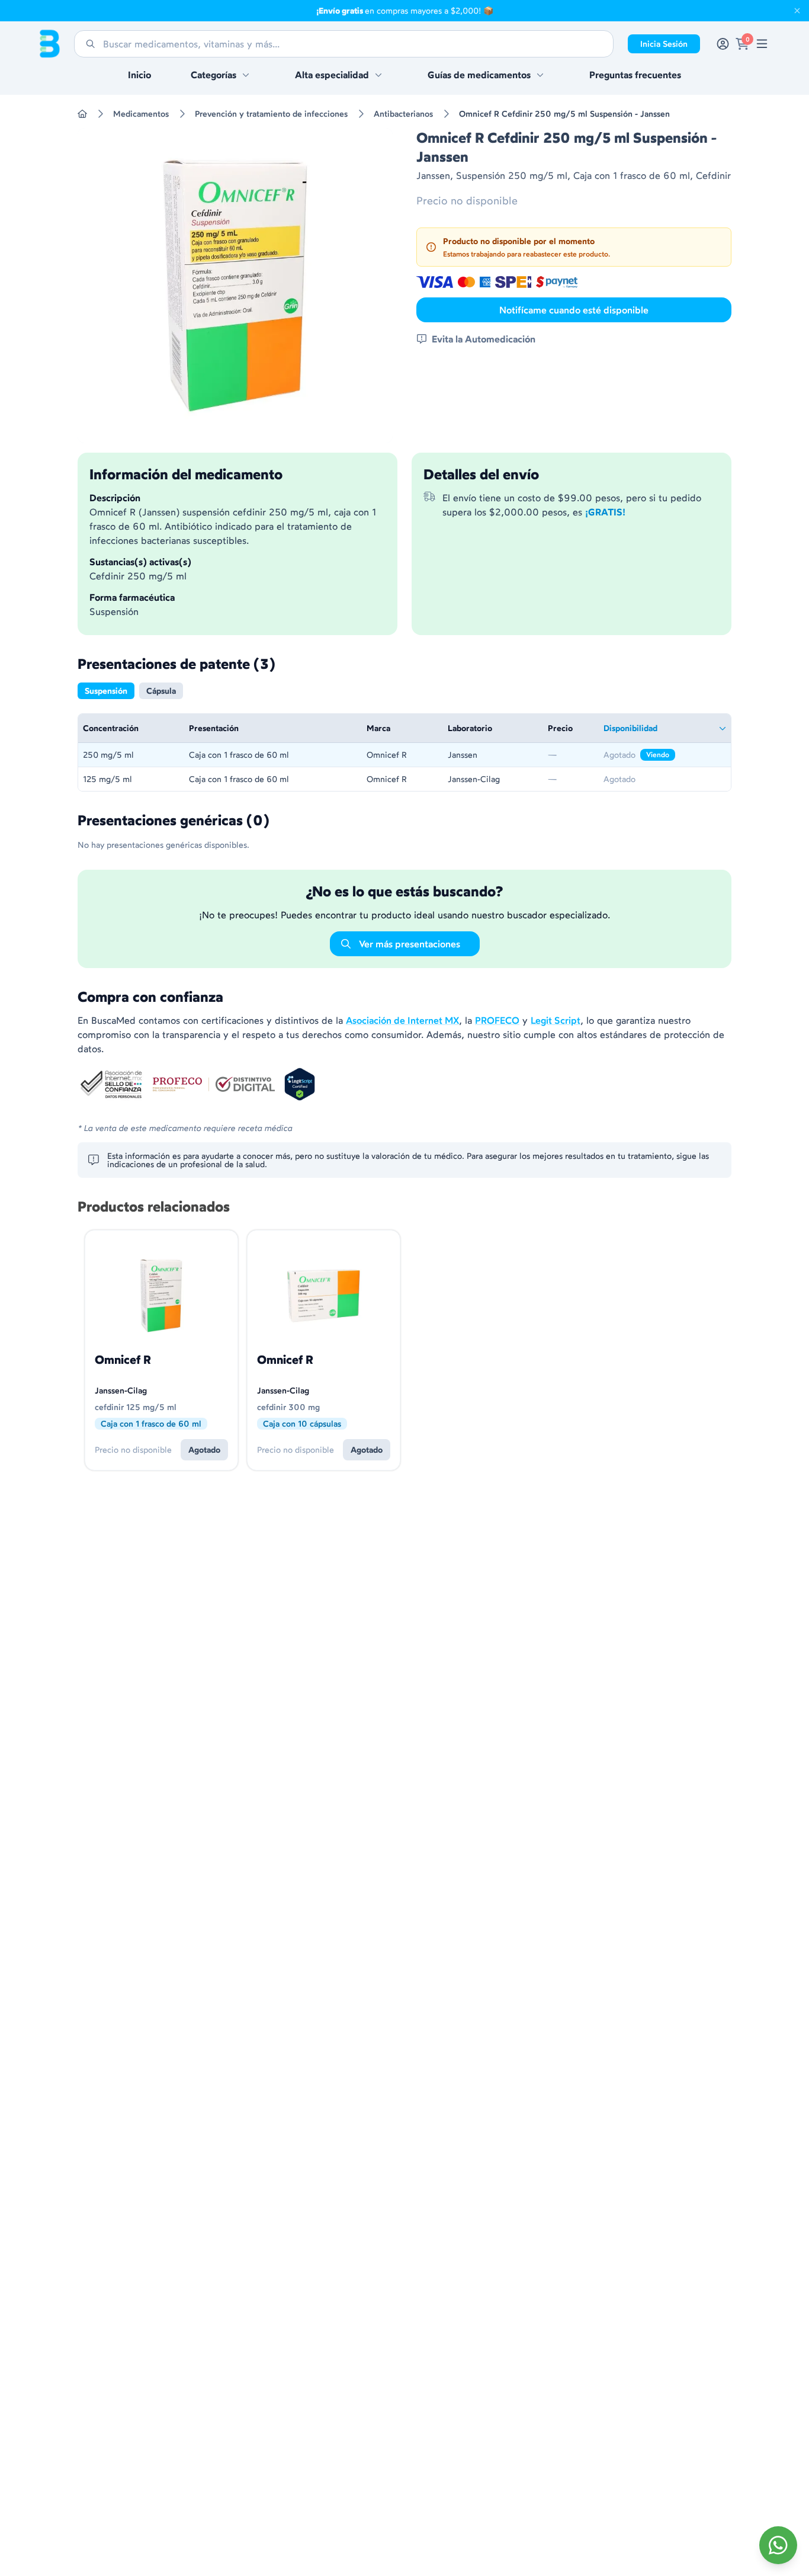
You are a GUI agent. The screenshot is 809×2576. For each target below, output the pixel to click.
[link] (762, 44)
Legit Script (556, 1020)
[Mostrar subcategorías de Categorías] (246, 75)
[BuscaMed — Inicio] (50, 44)
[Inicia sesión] (723, 44)
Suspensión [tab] (106, 691)
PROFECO (497, 1020)
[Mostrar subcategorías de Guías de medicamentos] (540, 75)
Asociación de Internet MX (402, 1020)
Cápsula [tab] (161, 691)
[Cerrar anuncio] (797, 11)
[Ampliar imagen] (235, 286)
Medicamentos (141, 114)
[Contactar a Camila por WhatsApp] (778, 2545)
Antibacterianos (403, 114)
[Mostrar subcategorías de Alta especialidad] (378, 75)
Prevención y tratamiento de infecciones (271, 114)
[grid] (404, 752)
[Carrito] (742, 44)
